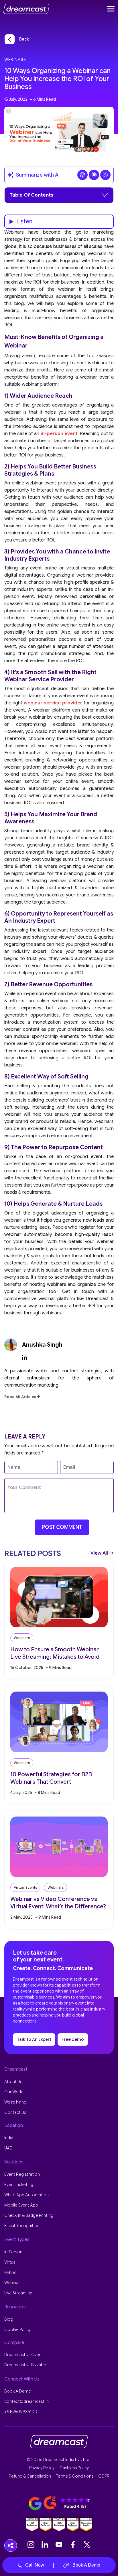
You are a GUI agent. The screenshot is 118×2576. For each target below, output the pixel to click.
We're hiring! (16, 2102)
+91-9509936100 (21, 2412)
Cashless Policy (74, 2468)
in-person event (59, 434)
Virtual (10, 2262)
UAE (8, 2148)
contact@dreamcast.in (26, 2401)
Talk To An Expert (34, 2039)
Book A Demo (86, 2565)
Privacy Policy (42, 2468)
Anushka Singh (42, 1345)
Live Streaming (18, 2293)
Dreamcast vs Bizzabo (25, 2365)
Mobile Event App (21, 2205)
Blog (9, 2319)
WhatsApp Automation (26, 2195)
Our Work (13, 2092)
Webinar (12, 2283)
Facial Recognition (22, 2226)
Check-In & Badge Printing (29, 2215)
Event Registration (22, 2174)
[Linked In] (45, 2545)
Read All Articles (21, 1397)
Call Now (35, 2565)
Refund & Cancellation (30, 2476)
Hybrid (10, 2272)
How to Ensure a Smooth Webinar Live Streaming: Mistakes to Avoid (55, 1653)
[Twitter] (87, 2545)
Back (24, 39)
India (9, 2138)
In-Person (13, 2252)
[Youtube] (59, 2545)
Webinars (15, 60)
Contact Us (15, 2112)
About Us (13, 2082)
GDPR (104, 2476)
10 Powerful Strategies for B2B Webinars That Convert (51, 1778)
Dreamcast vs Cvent (24, 2355)
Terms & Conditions (75, 2476)
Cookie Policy (17, 2329)
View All (100, 1553)
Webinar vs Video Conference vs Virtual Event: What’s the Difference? (58, 1903)
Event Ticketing (19, 2185)
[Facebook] (73, 2545)
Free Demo (73, 2039)
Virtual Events (25, 1887)
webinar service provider (53, 703)
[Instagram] (31, 2545)
